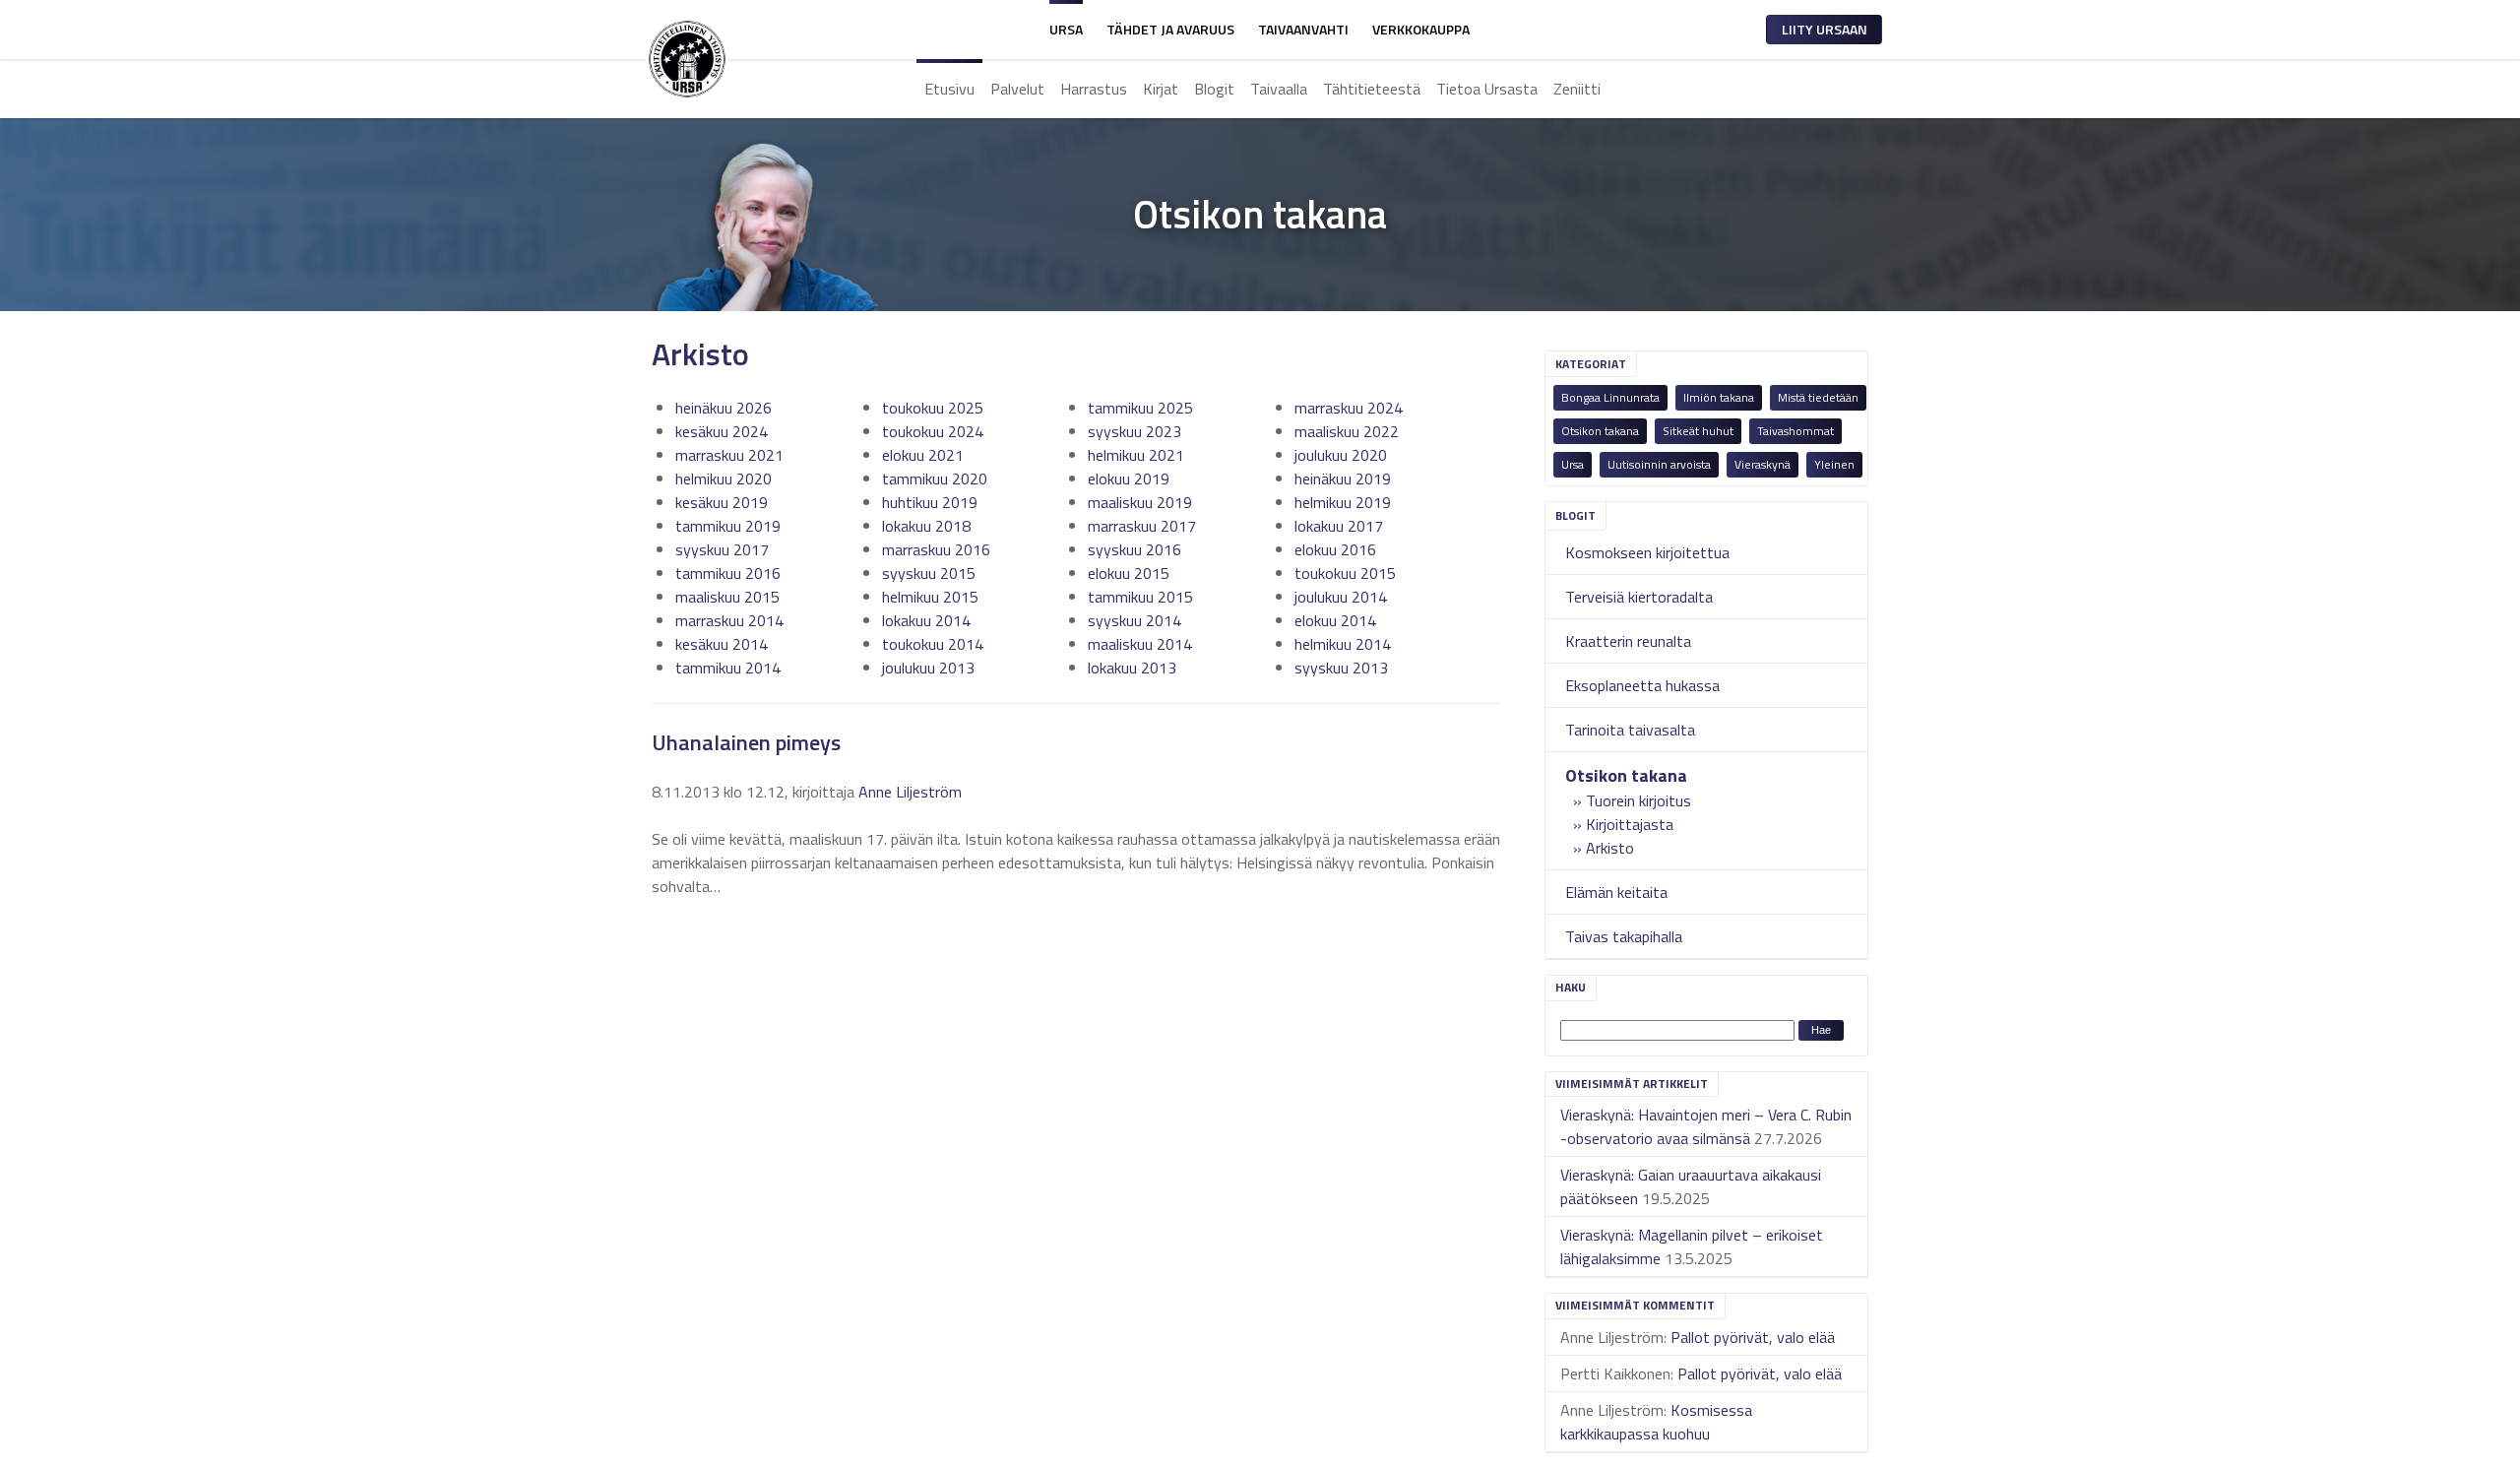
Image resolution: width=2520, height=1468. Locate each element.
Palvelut (1017, 89)
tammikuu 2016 (728, 573)
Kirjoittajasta (1630, 824)
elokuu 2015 (1129, 573)
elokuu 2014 (1335, 620)
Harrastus (1094, 89)
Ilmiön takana (1719, 397)
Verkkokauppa (1421, 29)
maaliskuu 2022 (1347, 431)
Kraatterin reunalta (1628, 641)
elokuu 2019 (1129, 479)
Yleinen (1834, 464)
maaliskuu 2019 (1140, 502)
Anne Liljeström (910, 792)
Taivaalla (1279, 89)
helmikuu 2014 (1343, 644)
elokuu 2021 (923, 455)
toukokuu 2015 (1345, 573)
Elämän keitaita (1616, 892)
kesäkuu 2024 (722, 431)
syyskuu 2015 (929, 573)
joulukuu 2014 (1341, 597)
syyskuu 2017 (722, 549)
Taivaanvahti (1303, 29)
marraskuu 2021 (729, 455)
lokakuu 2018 (926, 526)
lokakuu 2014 (926, 620)
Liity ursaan (1825, 29)
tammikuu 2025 (1140, 408)
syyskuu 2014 (1134, 620)
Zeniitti (1577, 89)
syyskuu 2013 (1341, 668)
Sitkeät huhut (1698, 431)
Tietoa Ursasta (1487, 89)
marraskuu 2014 (729, 620)
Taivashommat (1795, 431)
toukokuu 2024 (933, 431)
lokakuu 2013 (1132, 668)
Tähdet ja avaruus (1170, 29)
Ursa (1066, 29)
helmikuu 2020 (724, 479)
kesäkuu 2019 (722, 502)
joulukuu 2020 (1341, 455)
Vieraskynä (1763, 464)
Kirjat (1161, 89)
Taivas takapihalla (1624, 936)
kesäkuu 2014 (722, 644)
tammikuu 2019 (728, 526)
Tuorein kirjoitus (1638, 800)
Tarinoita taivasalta (1630, 730)
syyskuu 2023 (1134, 431)
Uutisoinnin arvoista (1659, 464)
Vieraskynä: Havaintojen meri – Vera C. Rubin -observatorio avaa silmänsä (1706, 1126)
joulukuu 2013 (928, 668)
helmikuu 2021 (1136, 455)
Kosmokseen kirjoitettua (1647, 552)
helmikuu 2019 (1343, 502)
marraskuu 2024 (1349, 408)
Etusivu (949, 89)
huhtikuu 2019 (930, 502)
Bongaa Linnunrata (1610, 397)
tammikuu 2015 (1140, 597)
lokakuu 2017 (1339, 526)
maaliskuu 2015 (727, 597)
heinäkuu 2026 (724, 408)
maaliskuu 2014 (1140, 644)
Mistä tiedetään (1818, 397)
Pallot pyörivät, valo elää (1753, 1337)
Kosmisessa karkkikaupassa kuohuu (1656, 1422)
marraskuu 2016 (936, 549)
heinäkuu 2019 (1343, 479)
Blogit (1214, 89)
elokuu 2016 (1335, 549)
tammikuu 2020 (935, 479)
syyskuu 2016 (1134, 549)
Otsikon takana (1600, 431)
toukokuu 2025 (933, 408)
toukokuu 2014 (933, 644)
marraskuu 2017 (1142, 526)
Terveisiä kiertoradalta (1639, 597)
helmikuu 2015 (930, 597)
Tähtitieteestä (1372, 89)
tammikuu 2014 (728, 668)
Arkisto (1610, 848)
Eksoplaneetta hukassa (1642, 685)
